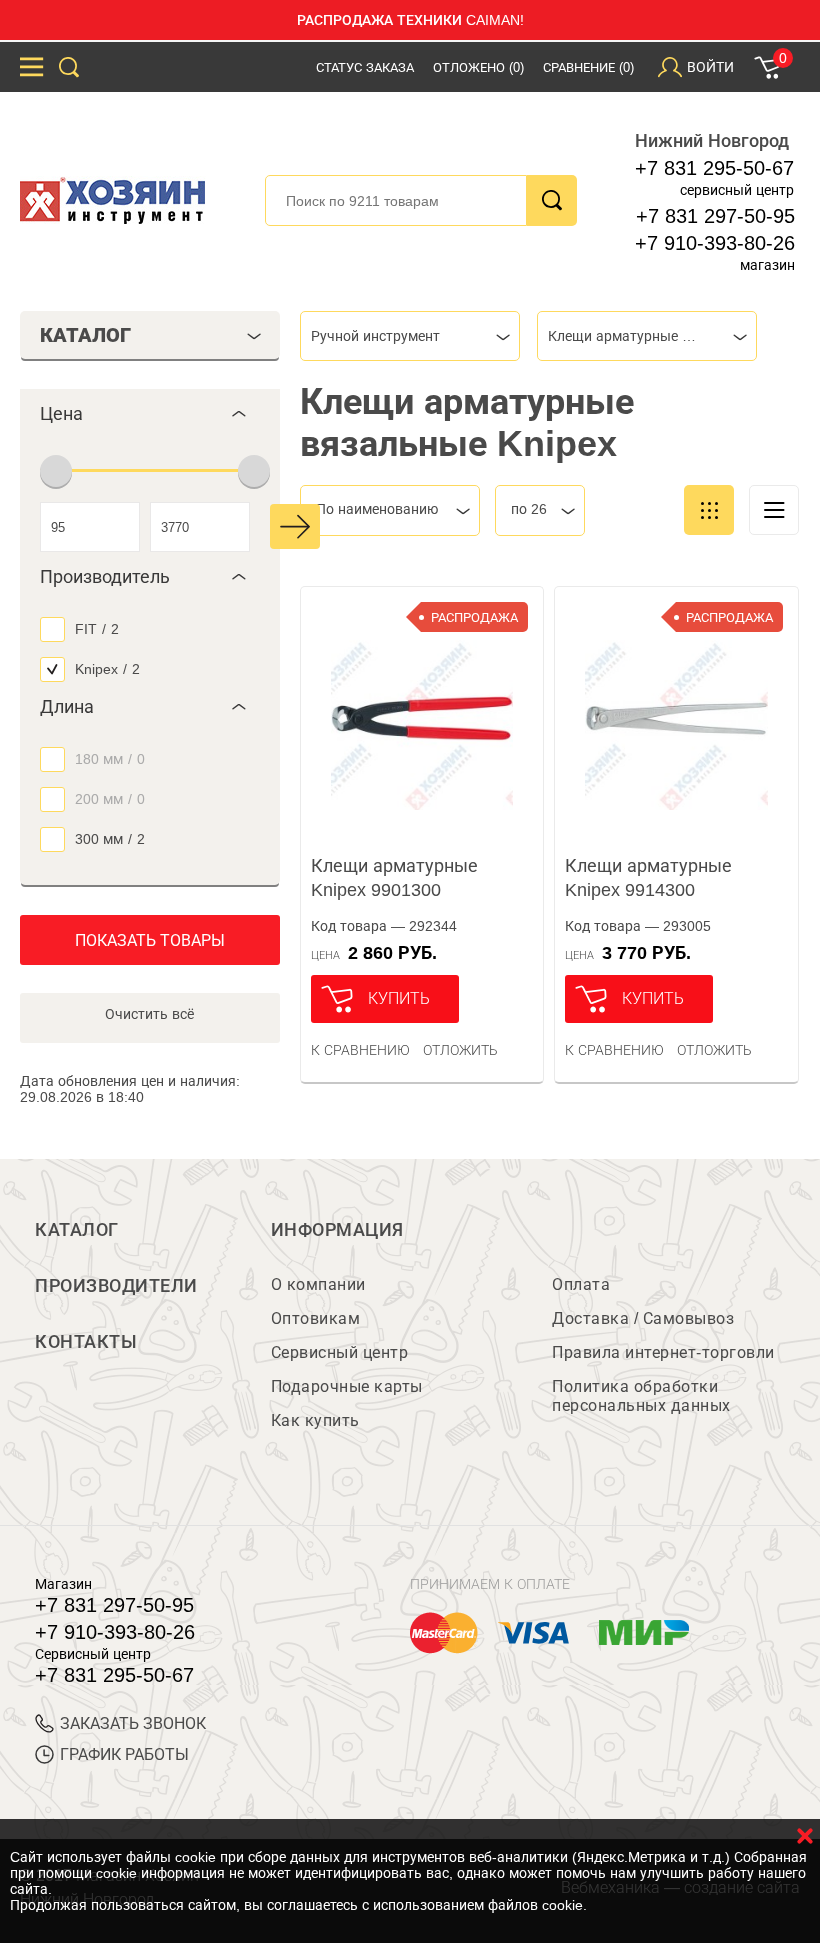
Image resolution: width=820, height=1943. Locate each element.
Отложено (478, 67)
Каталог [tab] (85, 335)
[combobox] (410, 336)
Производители (116, 1286)
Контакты (86, 1342)
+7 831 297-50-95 (715, 216)
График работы (124, 1754)
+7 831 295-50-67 (714, 168)
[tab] (150, 414)
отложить (460, 1050)
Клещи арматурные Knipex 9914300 (648, 878)
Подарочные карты (347, 1386)
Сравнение (588, 67)
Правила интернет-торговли (663, 1352)
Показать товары (150, 940)
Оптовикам (316, 1318)
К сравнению (360, 1050)
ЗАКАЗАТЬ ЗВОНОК (133, 1723)
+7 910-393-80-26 (715, 243)
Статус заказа (365, 67)
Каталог (77, 1230)
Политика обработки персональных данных (641, 1396)
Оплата (581, 1284)
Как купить (315, 1420)
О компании (318, 1284)
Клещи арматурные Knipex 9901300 (394, 878)
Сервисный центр (340, 1352)
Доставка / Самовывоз (643, 1318)
